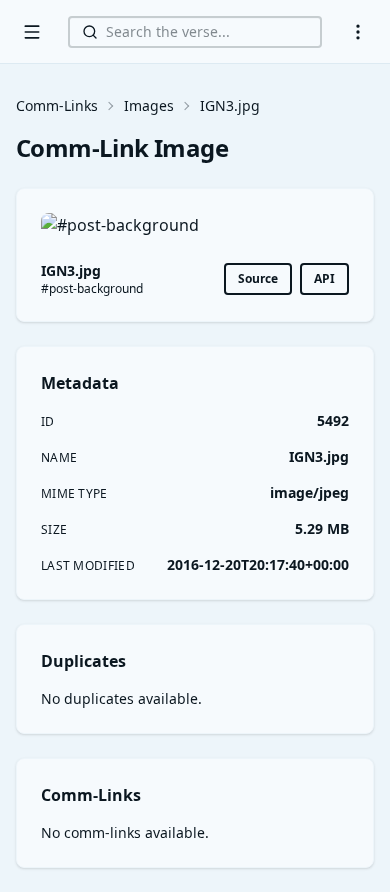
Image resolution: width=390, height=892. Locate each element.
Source (258, 278)
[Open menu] (32, 32)
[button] (358, 32)
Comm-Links (57, 105)
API (324, 278)
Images (149, 105)
